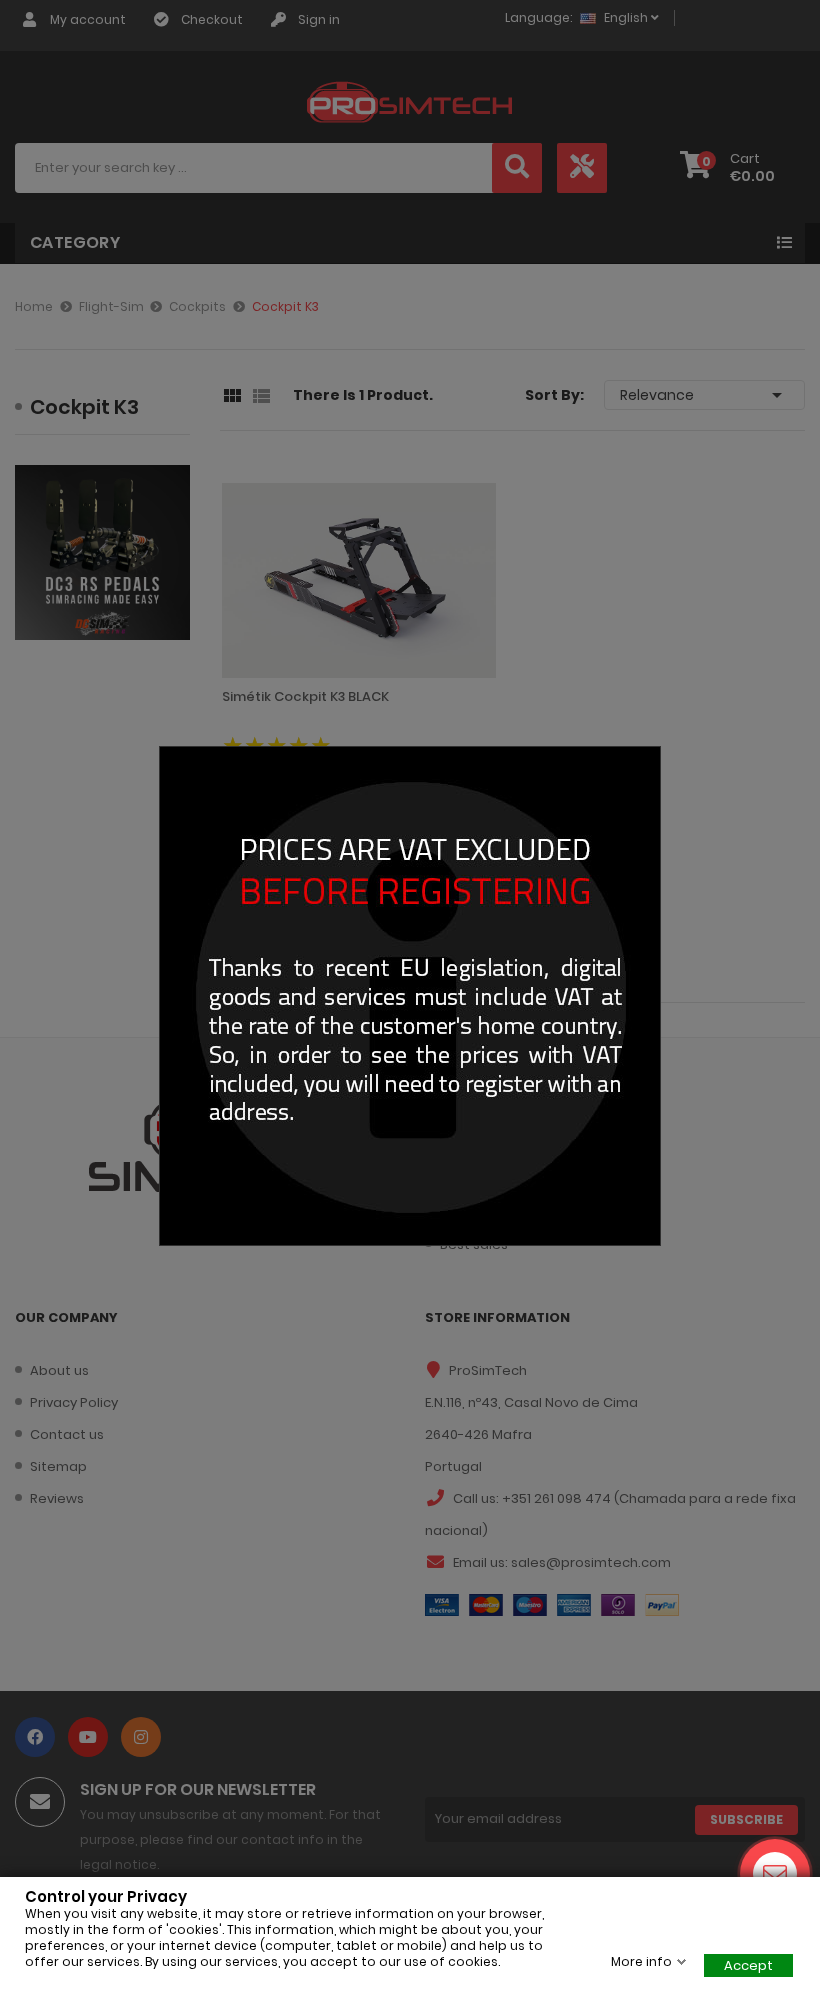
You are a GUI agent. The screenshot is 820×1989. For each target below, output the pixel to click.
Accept (748, 1965)
